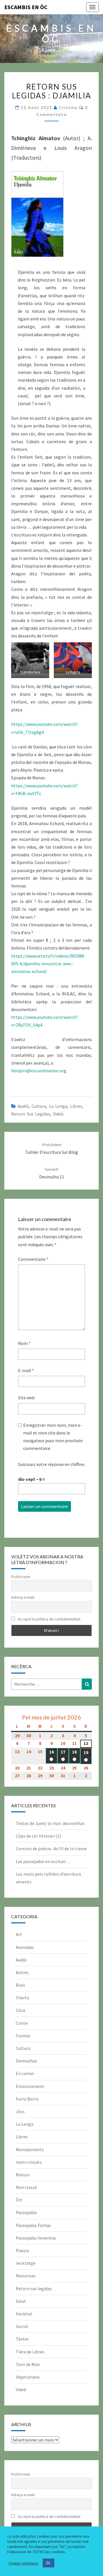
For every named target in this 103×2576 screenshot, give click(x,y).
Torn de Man (28, 2364)
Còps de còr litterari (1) (38, 1836)
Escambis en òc (26, 7)
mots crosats (29, 2162)
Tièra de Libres (30, 2352)
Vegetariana (28, 2377)
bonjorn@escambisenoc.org (39, 1071)
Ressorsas (26, 2276)
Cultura (39, 1106)
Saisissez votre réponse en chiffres (51, 1464)
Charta (22, 1998)
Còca (20, 2010)
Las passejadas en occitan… (43, 1861)
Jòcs (20, 2111)
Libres (76, 1106)
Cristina (68, 107)
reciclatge (26, 2263)
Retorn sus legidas (31, 1114)
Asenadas (25, 1947)
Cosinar (23, 2036)
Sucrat (22, 2326)
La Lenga (58, 1106)
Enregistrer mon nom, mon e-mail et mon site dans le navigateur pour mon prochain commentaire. (53, 1437)
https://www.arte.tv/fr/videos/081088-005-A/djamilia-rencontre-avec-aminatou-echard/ (48, 964)
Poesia (22, 2250)
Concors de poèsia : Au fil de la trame (51, 1848)
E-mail (26, 1370)
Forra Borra (27, 2099)
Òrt (19, 2200)
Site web (26, 1398)
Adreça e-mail (23, 1597)
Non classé (26, 2187)
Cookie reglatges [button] (23, 2563)
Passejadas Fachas (33, 2225)
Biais (20, 1985)
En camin (25, 2073)
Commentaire (33, 1259)
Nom (24, 1343)
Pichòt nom (21, 1577)
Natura (23, 2175)
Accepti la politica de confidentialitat (49, 1619)
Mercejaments (30, 2149)
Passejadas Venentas (36, 2238)
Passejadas (26, 2212)
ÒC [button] (48, 2563)
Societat (24, 2314)
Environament (30, 2086)
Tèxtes (22, 2339)
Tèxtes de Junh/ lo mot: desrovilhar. (50, 1823)
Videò (58, 1114)
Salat (21, 2301)
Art (19, 1934)
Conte (22, 2023)
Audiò (23, 1106)
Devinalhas (26, 2061)
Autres (22, 1972)
